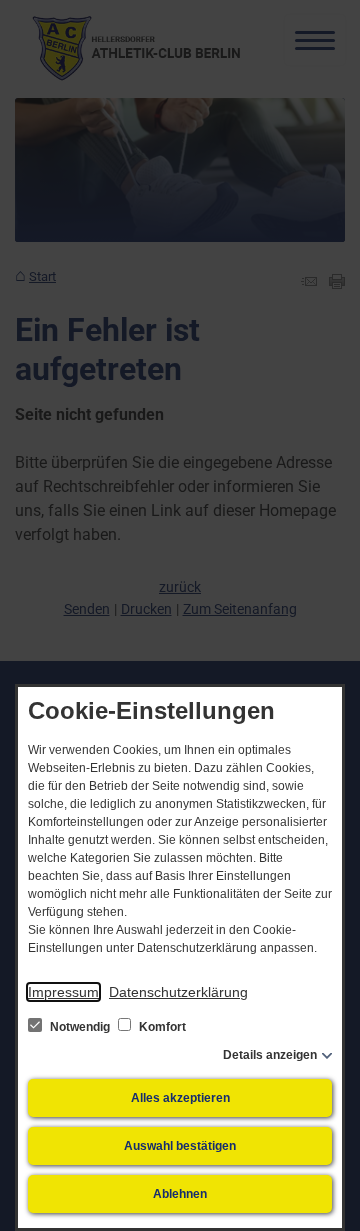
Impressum (63, 992)
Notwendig (80, 1027)
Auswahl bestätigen (180, 1146)
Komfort (161, 1027)
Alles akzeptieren (180, 1098)
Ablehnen (180, 1194)
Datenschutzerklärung (178, 992)
